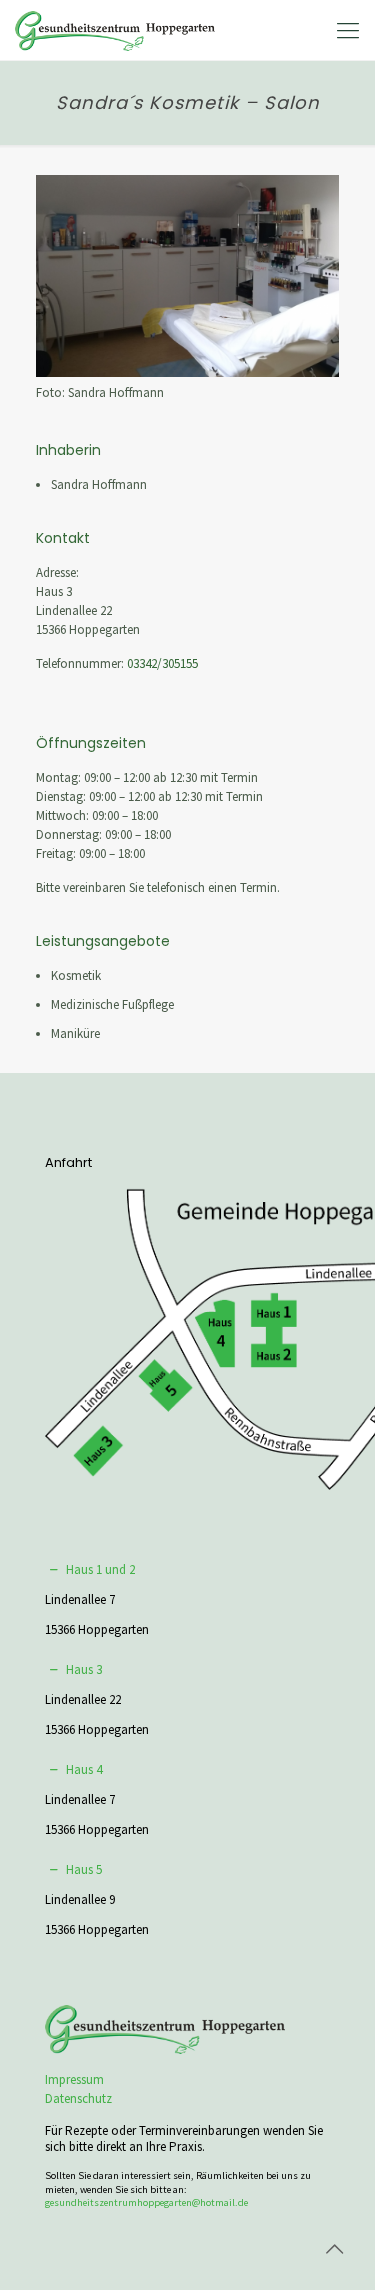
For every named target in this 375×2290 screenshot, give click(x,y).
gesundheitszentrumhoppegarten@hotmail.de (146, 2202)
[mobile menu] (348, 30)
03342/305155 (162, 663)
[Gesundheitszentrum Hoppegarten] (115, 30)
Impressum (74, 2079)
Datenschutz (78, 2098)
